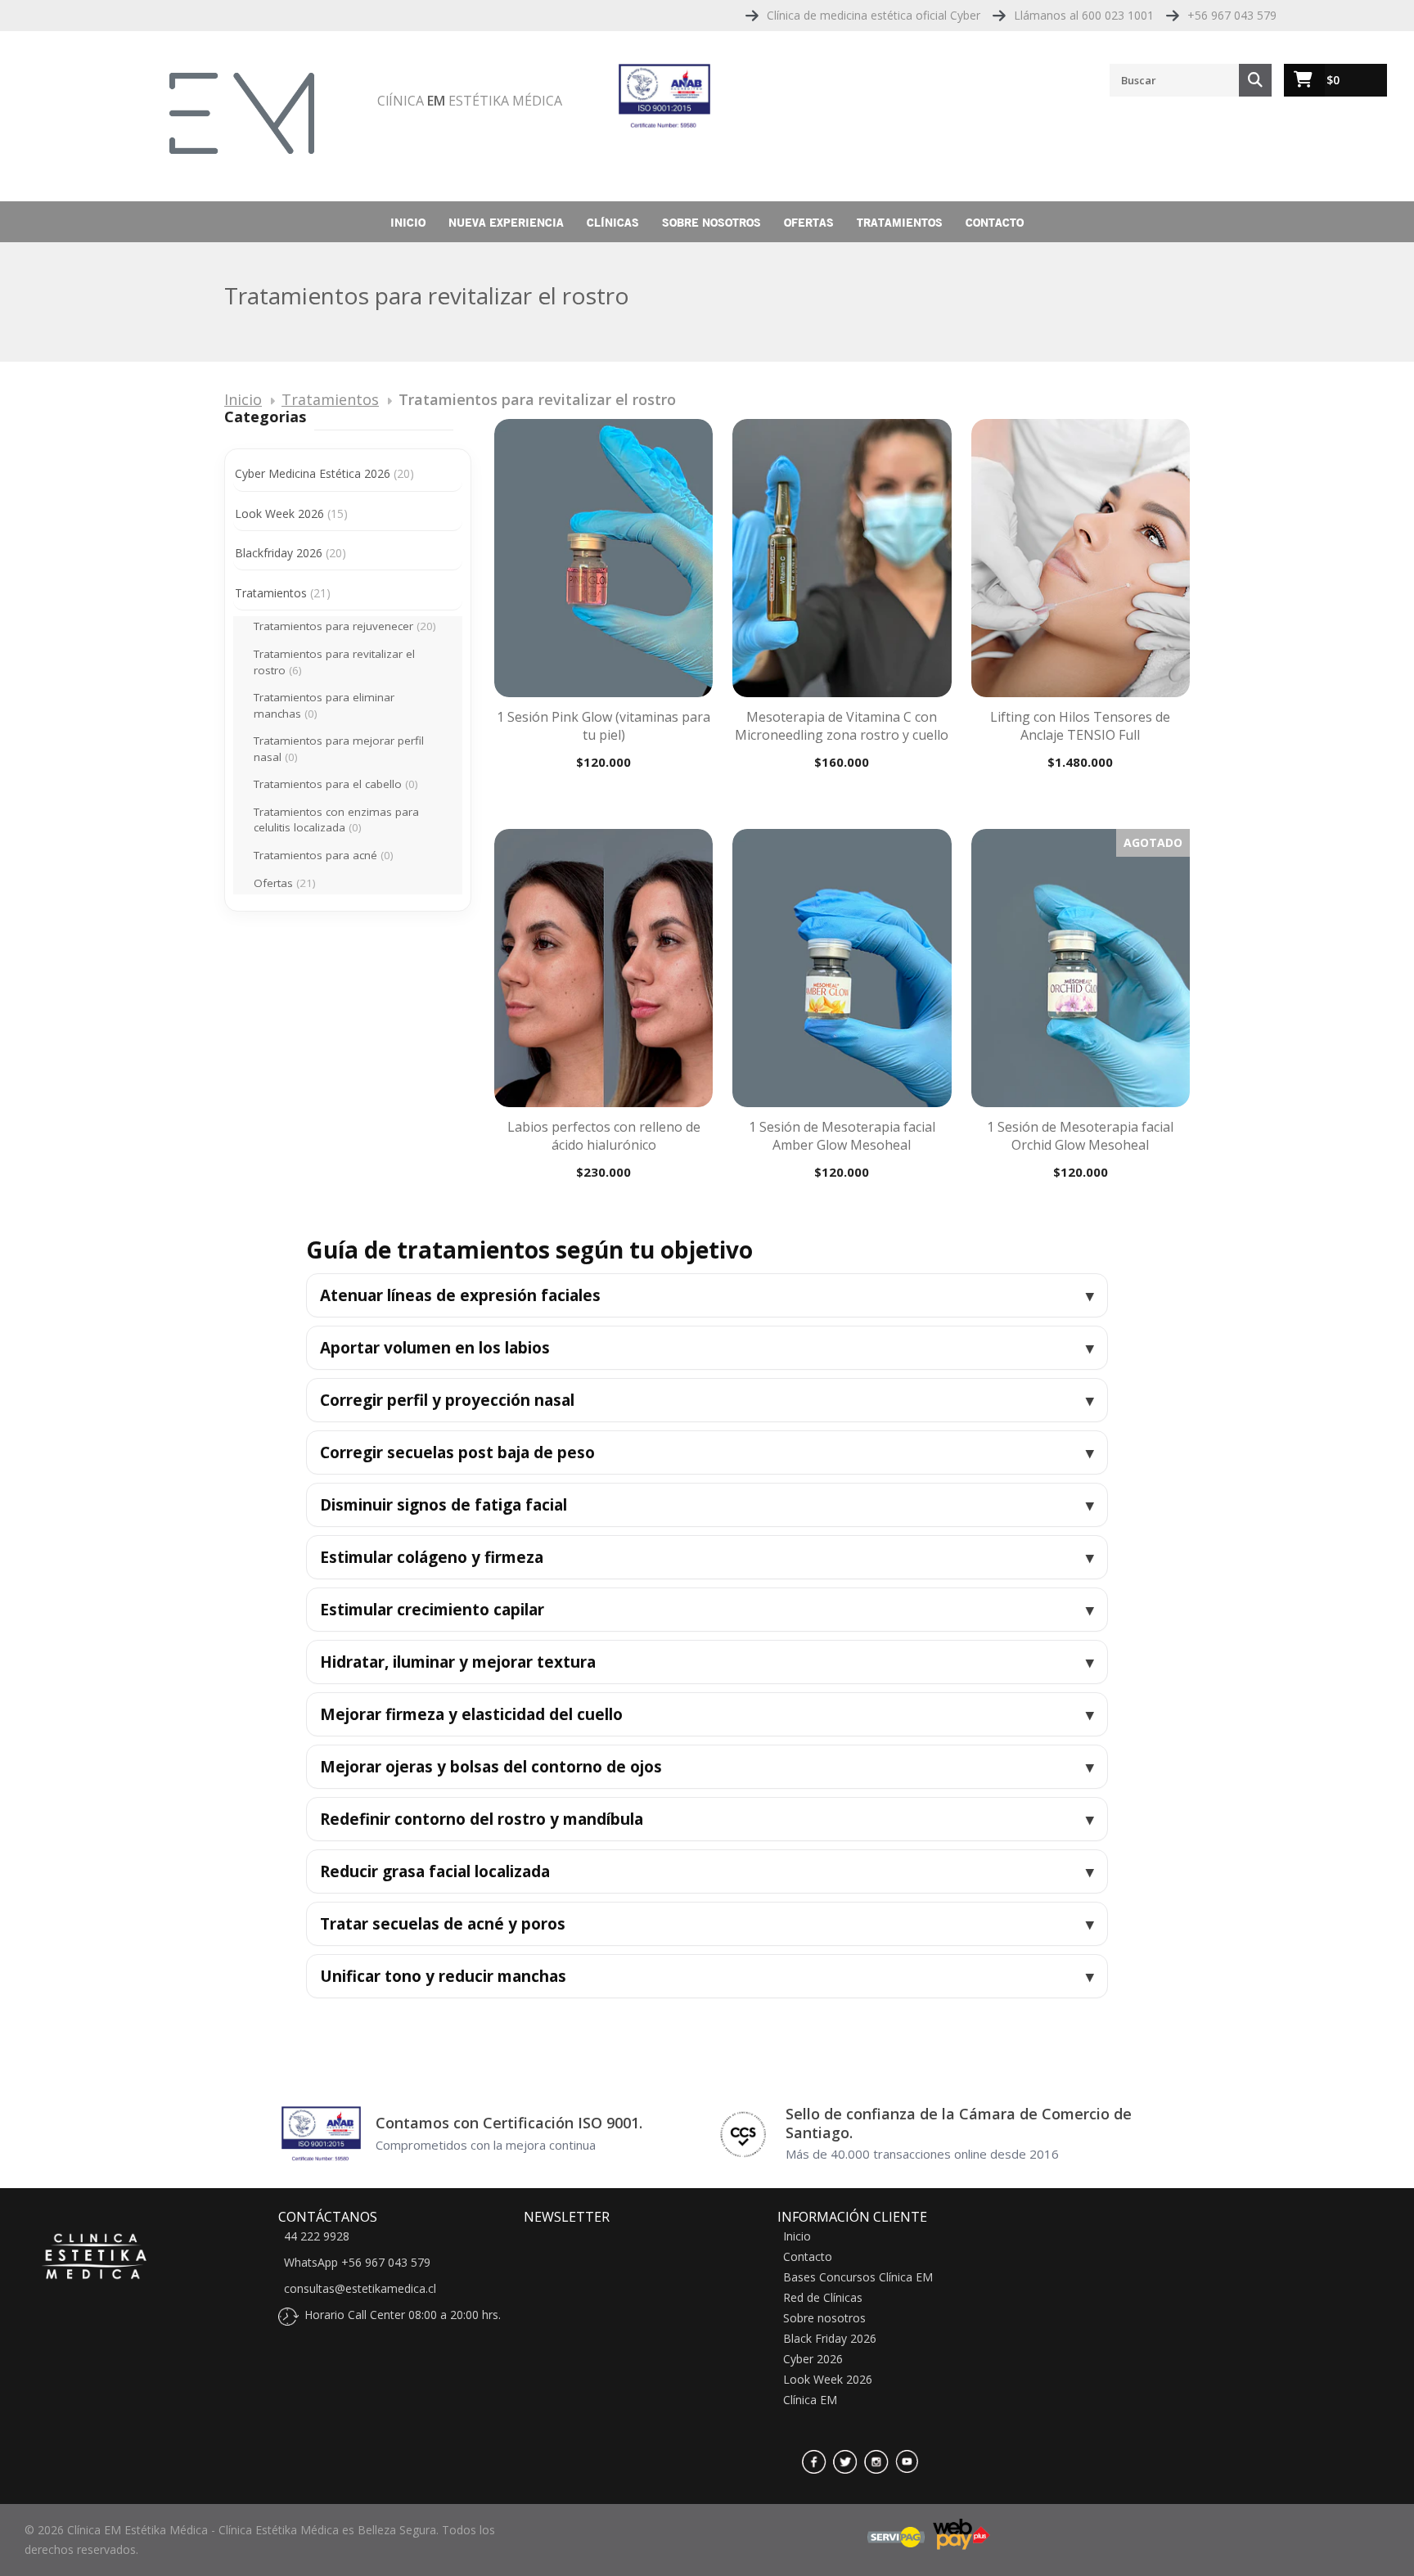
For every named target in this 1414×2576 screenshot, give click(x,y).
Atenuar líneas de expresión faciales (460, 1295)
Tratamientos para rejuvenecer (345, 626)
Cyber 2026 (813, 2359)
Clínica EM (810, 2400)
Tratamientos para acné (324, 855)
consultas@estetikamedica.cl (360, 2289)
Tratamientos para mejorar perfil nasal (339, 749)
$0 (1333, 80)
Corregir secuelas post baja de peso (457, 1452)
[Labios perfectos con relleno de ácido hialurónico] (603, 968)
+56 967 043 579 (1232, 15)
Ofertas (809, 222)
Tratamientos (900, 222)
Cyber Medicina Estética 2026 (324, 473)
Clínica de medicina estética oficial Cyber (874, 15)
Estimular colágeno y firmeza (432, 1557)
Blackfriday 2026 (290, 553)
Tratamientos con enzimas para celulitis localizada (336, 820)
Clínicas (613, 222)
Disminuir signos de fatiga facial (444, 1505)
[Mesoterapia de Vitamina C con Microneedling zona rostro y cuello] (842, 558)
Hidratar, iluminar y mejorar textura (458, 1662)
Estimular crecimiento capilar (432, 1610)
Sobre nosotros (712, 222)
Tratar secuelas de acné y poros (443, 1924)
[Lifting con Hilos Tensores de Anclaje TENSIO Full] (1081, 558)
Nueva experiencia (506, 222)
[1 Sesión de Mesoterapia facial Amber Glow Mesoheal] (842, 968)
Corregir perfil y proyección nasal (447, 1400)
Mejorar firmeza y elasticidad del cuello (471, 1714)
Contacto (995, 222)
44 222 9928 (317, 2236)
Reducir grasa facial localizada (435, 1871)
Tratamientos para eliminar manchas (324, 705)
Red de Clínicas (823, 2298)
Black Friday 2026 (830, 2339)
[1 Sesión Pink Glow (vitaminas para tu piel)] (603, 558)
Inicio (408, 222)
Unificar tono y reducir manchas (443, 1976)
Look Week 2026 (291, 513)
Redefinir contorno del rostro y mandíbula (482, 1819)
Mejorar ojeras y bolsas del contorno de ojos (491, 1767)
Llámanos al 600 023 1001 (1084, 15)
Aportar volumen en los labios (435, 1348)
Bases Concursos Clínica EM (858, 2277)
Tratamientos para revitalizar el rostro (334, 662)
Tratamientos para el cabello (336, 784)
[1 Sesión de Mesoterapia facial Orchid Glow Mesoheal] (1081, 968)
